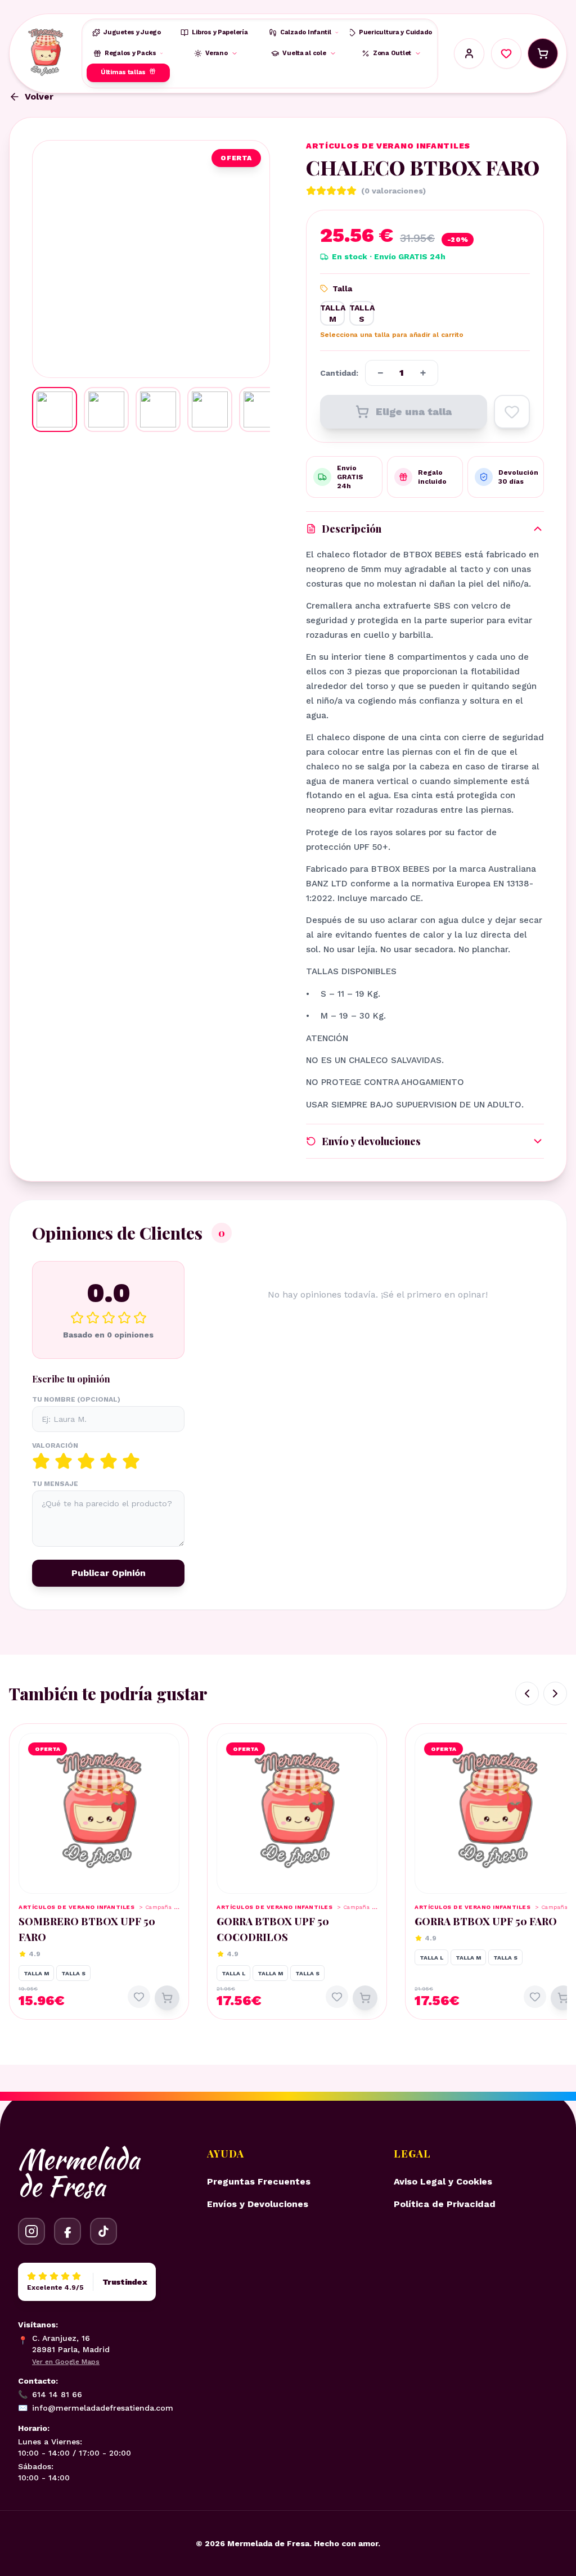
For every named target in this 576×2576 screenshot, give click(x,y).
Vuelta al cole (304, 53)
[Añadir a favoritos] (512, 412)
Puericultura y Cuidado (395, 32)
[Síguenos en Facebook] (67, 2231)
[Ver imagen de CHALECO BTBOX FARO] (55, 409)
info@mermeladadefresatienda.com (96, 2408)
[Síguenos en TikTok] (103, 2231)
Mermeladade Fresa (79, 2173)
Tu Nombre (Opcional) (76, 1399)
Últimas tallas (123, 72)
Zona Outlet (392, 53)
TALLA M (332, 313)
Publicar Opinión (109, 1573)
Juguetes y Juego (132, 32)
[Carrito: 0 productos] (543, 53)
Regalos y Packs (130, 53)
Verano (216, 53)
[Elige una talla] (167, 1998)
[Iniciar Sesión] (469, 53)
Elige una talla (414, 411)
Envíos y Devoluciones (258, 2204)
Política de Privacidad (445, 2204)
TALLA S (362, 313)
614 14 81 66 (50, 2394)
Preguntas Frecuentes (259, 2181)
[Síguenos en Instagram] (31, 2231)
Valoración (55, 1445)
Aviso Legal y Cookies (443, 2181)
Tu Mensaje (55, 1484)
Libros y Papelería (220, 32)
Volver (39, 96)
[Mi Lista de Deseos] (506, 53)
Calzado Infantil (306, 32)
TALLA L (233, 1973)
